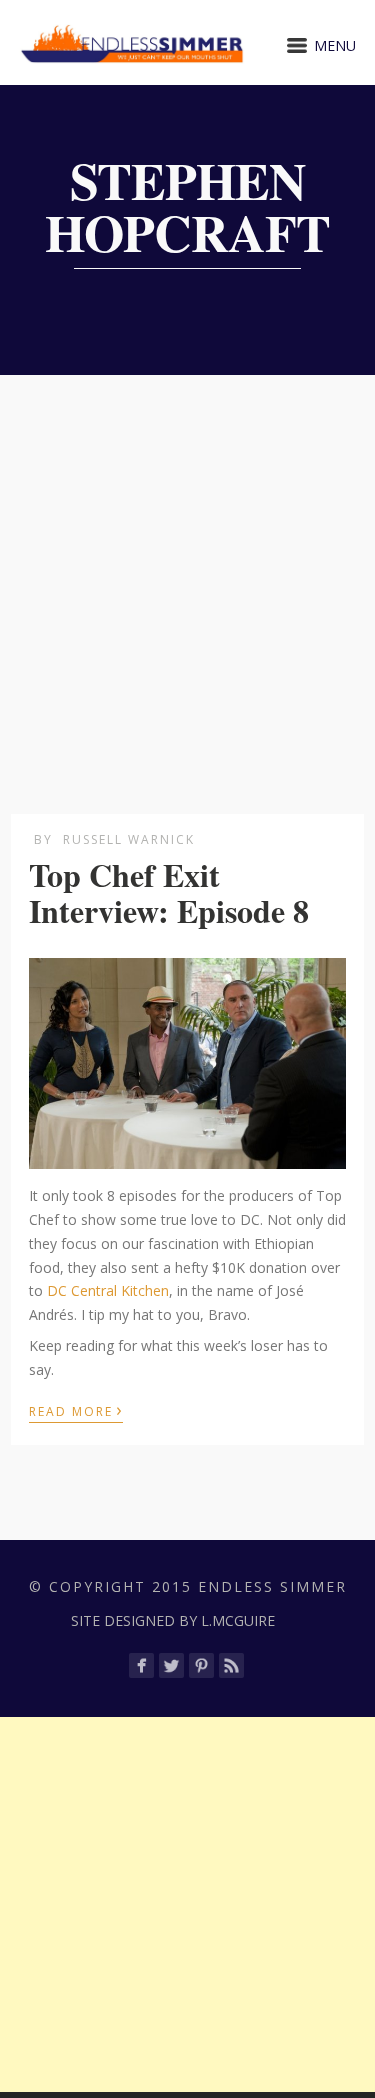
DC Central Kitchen (108, 1290)
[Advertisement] (187, 572)
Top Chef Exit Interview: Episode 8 (169, 892)
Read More (76, 1410)
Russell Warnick (129, 839)
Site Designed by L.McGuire (173, 1620)
